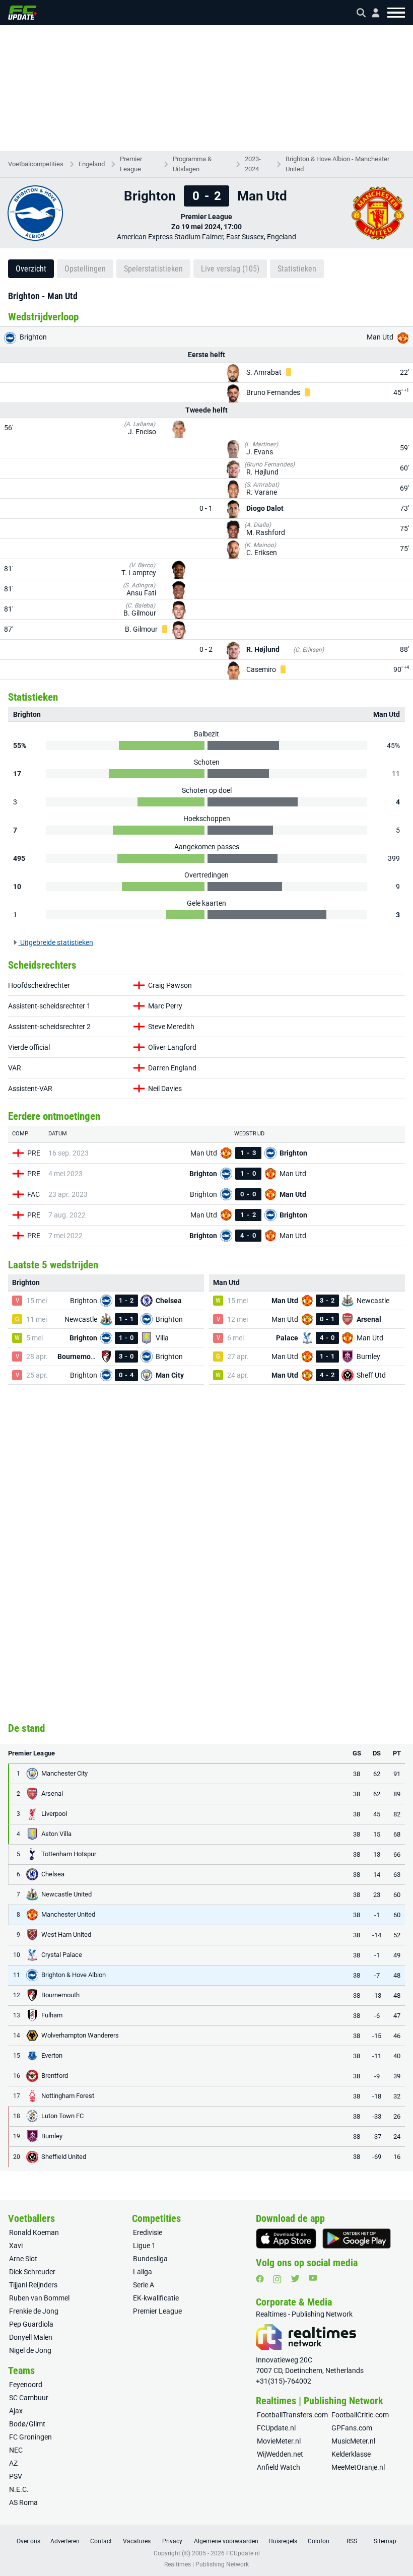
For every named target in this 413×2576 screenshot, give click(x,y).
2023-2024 (253, 164)
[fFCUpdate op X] (295, 2279)
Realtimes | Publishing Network (206, 2564)
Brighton (32, 337)
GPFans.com (352, 2428)
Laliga (143, 2272)
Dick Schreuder (32, 2272)
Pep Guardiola (31, 2324)
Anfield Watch (279, 2467)
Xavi (16, 2246)
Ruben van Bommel (39, 2298)
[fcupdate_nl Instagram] (277, 2279)
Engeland (92, 164)
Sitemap (385, 2541)
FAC (33, 1194)
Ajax (16, 2411)
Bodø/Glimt (27, 2424)
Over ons (28, 2541)
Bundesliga (150, 2259)
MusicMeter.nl (353, 2441)
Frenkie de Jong (34, 2311)
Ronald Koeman (34, 2232)
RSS (352, 2541)
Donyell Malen (31, 2337)
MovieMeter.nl (279, 2441)
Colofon (319, 2541)
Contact (101, 2541)
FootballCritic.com (360, 2415)
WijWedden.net (280, 2454)
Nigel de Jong (30, 2350)
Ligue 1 (144, 2246)
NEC (16, 2450)
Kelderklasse (351, 2454)
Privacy (172, 2541)
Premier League (131, 164)
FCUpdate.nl (276, 2428)
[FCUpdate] (22, 13)
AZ (13, 2463)
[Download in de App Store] (286, 2239)
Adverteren (65, 2541)
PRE (34, 1153)
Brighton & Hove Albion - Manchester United (337, 164)
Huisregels (283, 2541)
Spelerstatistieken (153, 269)
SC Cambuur (29, 2398)
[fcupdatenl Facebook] (260, 2279)
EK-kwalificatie (156, 2298)
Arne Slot (23, 2259)
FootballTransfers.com (292, 2415)
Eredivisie (148, 2232)
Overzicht (31, 269)
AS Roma (23, 2502)
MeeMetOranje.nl (358, 2467)
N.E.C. (19, 2489)
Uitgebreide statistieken (56, 942)
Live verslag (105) (230, 269)
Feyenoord (26, 2385)
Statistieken (297, 269)
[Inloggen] (372, 13)
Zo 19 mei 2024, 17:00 (206, 227)
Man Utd (381, 337)
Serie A (144, 2285)
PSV (16, 2476)
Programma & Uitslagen (192, 164)
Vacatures (137, 2541)
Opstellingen (85, 269)
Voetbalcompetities (36, 164)
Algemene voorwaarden (226, 2541)
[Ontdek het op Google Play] (357, 2239)
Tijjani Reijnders (33, 2285)
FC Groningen (30, 2437)
